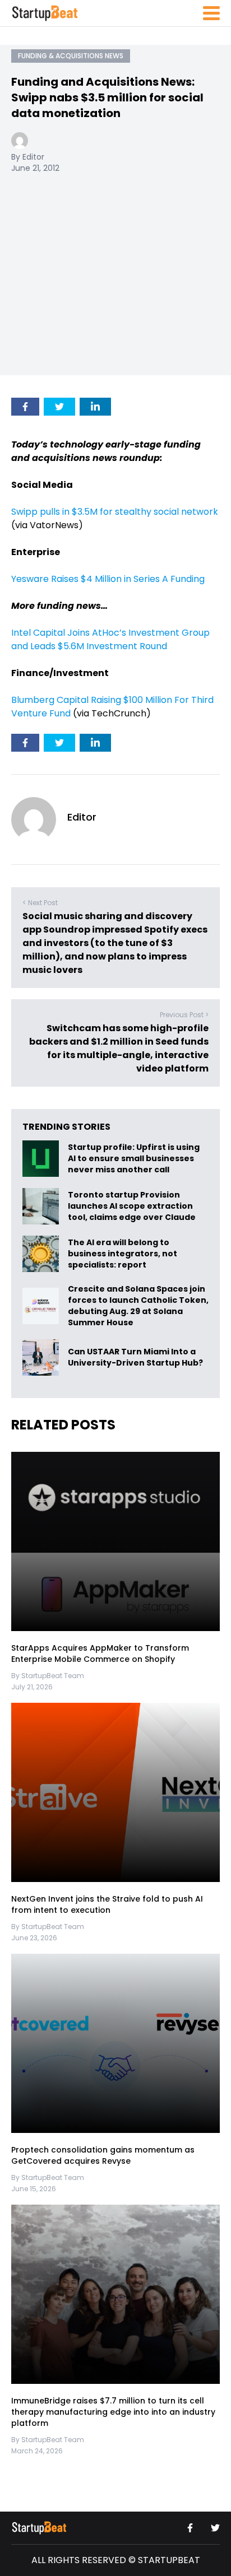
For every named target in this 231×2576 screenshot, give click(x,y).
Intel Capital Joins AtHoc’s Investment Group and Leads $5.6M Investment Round (110, 639)
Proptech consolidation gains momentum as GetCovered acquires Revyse (103, 2155)
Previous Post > (184, 1015)
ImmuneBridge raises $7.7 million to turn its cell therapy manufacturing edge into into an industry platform (113, 2412)
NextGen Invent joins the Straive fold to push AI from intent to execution (107, 1904)
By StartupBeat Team (48, 1676)
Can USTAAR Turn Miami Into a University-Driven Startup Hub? (135, 1358)
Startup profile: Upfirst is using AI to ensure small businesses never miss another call (134, 1159)
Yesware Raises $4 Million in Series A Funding (108, 579)
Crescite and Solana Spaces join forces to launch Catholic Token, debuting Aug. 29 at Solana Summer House (138, 1306)
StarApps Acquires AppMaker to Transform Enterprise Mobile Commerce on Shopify (100, 1653)
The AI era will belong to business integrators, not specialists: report (123, 1254)
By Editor (28, 157)
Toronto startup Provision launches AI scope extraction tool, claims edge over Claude (133, 1207)
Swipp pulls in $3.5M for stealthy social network (115, 512)
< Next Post (40, 903)
